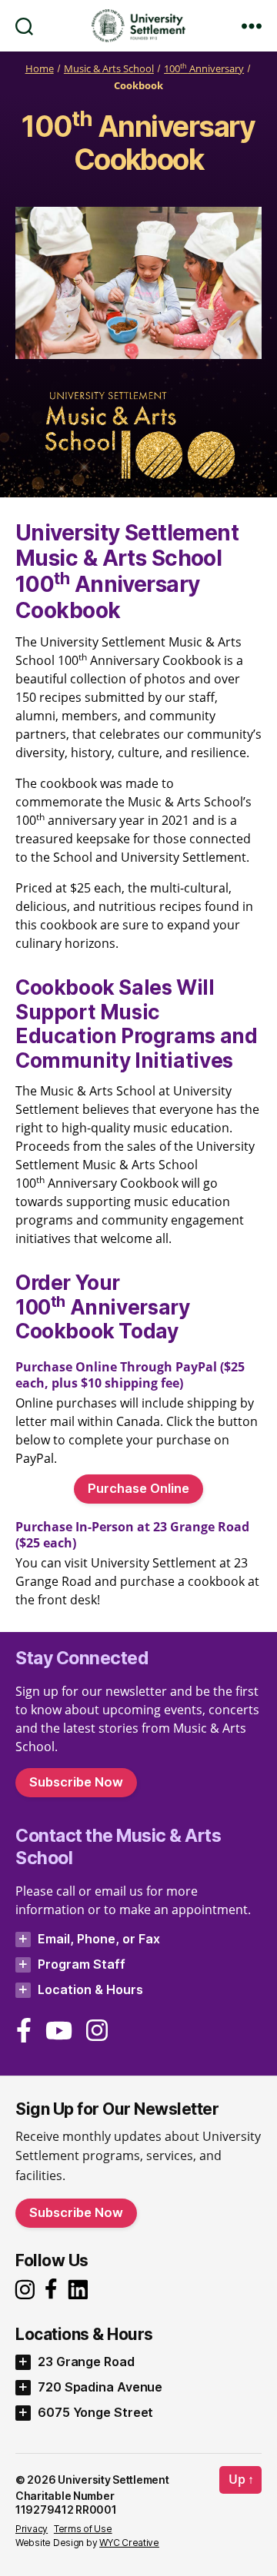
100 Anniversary (204, 69)
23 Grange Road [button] (86, 2362)
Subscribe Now (76, 1782)
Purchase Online (138, 1488)
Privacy (32, 2529)
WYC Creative (129, 2543)
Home (40, 69)
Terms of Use (83, 2529)
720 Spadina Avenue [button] (100, 2387)
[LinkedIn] (82, 2290)
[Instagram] (27, 2290)
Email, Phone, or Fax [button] (99, 1939)
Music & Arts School (109, 69)
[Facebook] (24, 2030)
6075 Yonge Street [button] (95, 2412)
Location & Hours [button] (90, 1989)
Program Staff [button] (82, 1964)
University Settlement (113, 2480)
